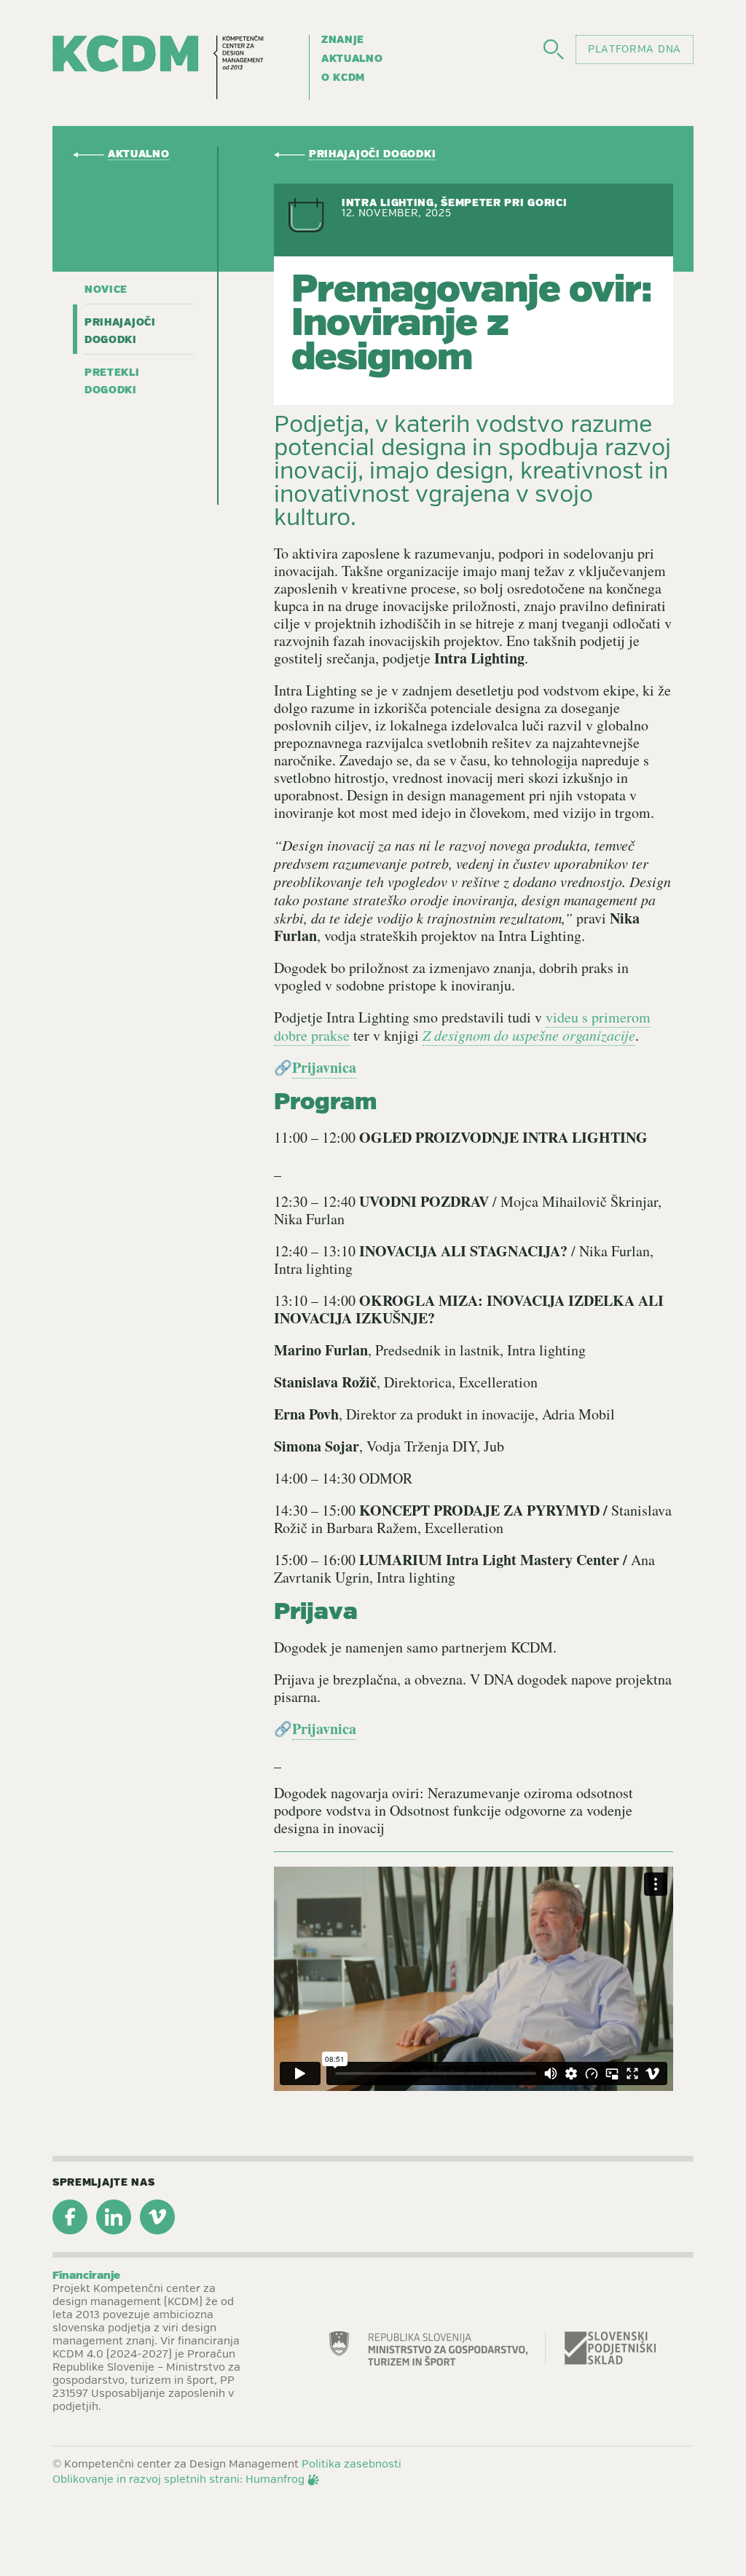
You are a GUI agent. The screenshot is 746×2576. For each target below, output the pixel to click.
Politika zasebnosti (352, 2465)
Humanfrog (275, 2480)
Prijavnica (324, 1067)
